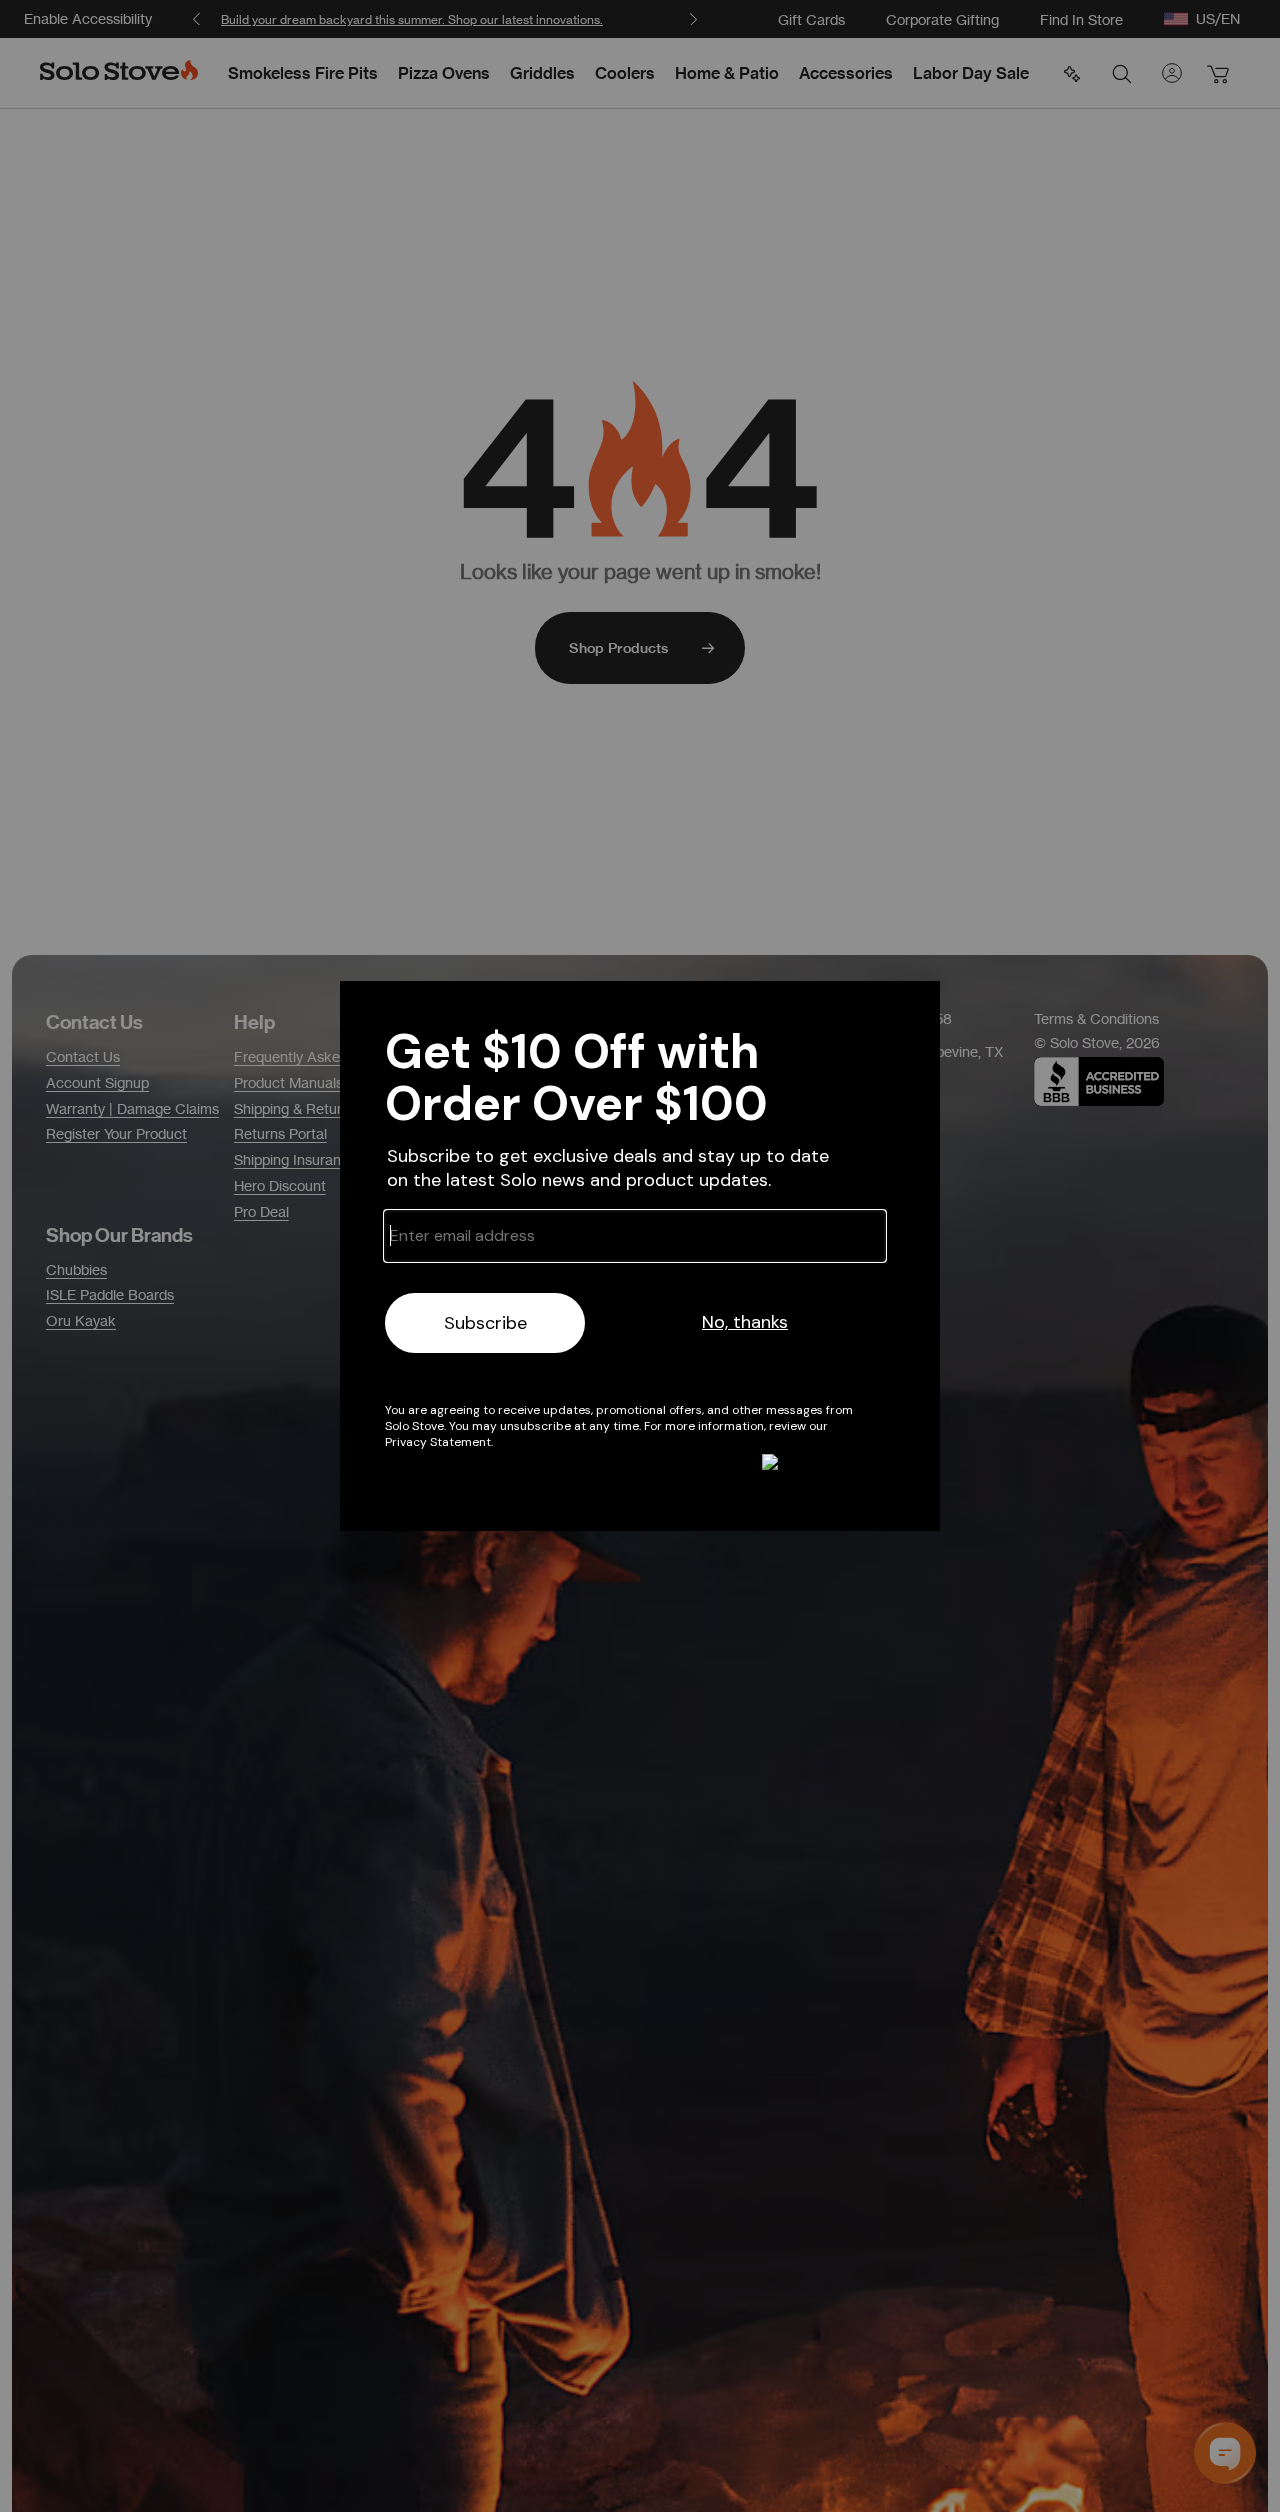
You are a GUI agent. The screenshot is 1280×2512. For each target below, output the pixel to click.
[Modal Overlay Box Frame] (640, 1256)
